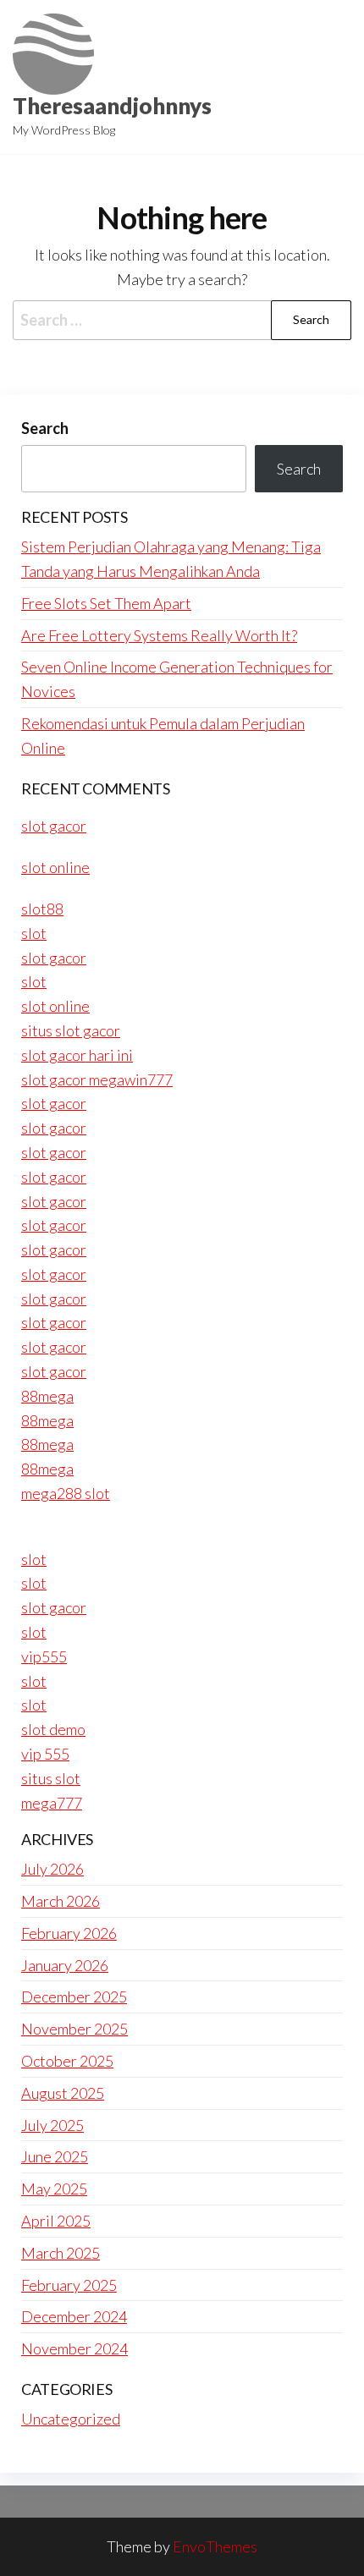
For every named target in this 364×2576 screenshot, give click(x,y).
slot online (55, 867)
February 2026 (69, 1933)
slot (34, 933)
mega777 (52, 1803)
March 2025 (61, 2253)
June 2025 (55, 2156)
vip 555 (45, 1754)
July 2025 (52, 2125)
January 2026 (65, 1965)
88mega (47, 1396)
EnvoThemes (215, 2546)
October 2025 (67, 2061)
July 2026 (52, 1869)
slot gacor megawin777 (97, 1079)
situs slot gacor (71, 1030)
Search (45, 428)
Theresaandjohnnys (112, 106)
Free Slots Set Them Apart (106, 603)
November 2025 (74, 2029)
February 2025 (69, 2285)
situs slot (51, 1778)
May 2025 (54, 2189)
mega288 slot (66, 1493)
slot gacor (54, 826)
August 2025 (63, 2093)
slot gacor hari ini (77, 1055)
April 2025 (56, 2221)
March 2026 (61, 1901)
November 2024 (74, 2348)
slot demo (53, 1729)
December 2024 (74, 2316)
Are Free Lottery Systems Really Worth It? (159, 635)
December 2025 (74, 1997)
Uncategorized (71, 2419)
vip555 (44, 1656)
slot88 (42, 909)
